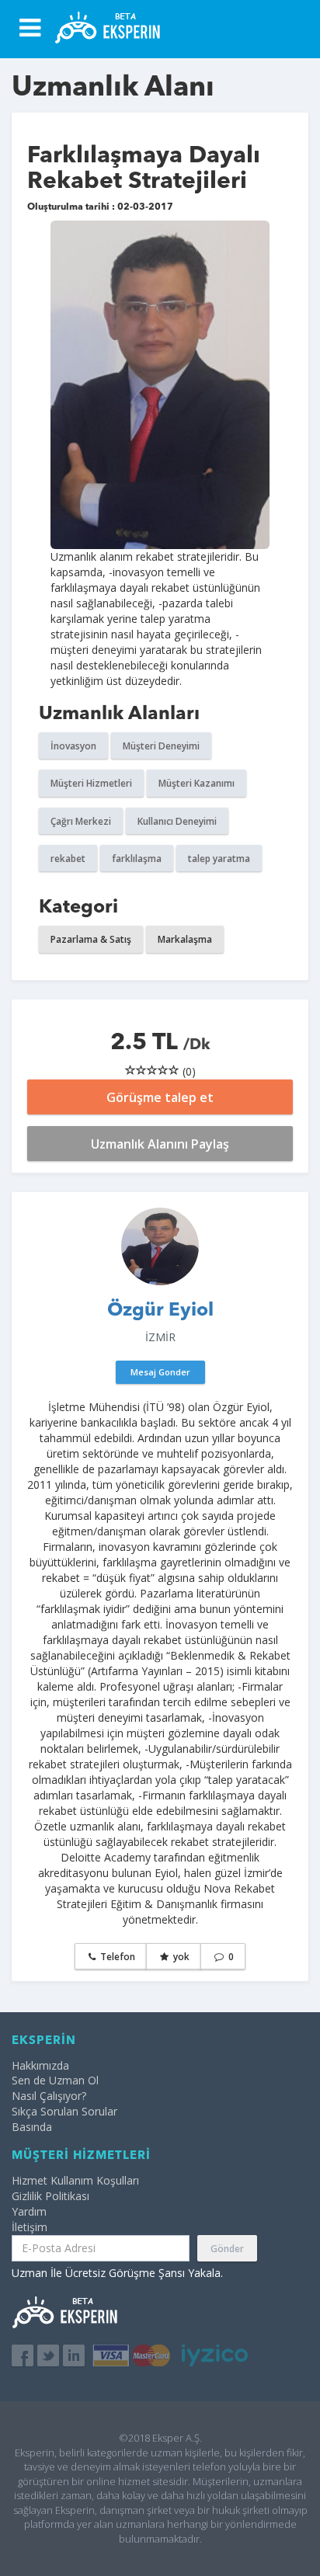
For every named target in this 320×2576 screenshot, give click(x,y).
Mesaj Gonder (160, 1372)
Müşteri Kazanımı (197, 783)
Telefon (117, 1957)
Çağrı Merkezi (81, 821)
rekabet (68, 859)
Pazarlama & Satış (91, 939)
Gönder (227, 2249)
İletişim (30, 2227)
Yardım (29, 2211)
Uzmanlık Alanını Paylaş (160, 1144)
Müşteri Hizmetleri (91, 783)
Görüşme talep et (160, 1097)
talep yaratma (219, 859)
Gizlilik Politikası (50, 2196)
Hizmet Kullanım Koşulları (75, 2180)
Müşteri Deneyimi (161, 746)
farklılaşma (137, 859)
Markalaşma (185, 939)
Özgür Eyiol (160, 1311)
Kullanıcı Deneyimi (177, 821)
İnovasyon (73, 746)
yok (180, 1957)
